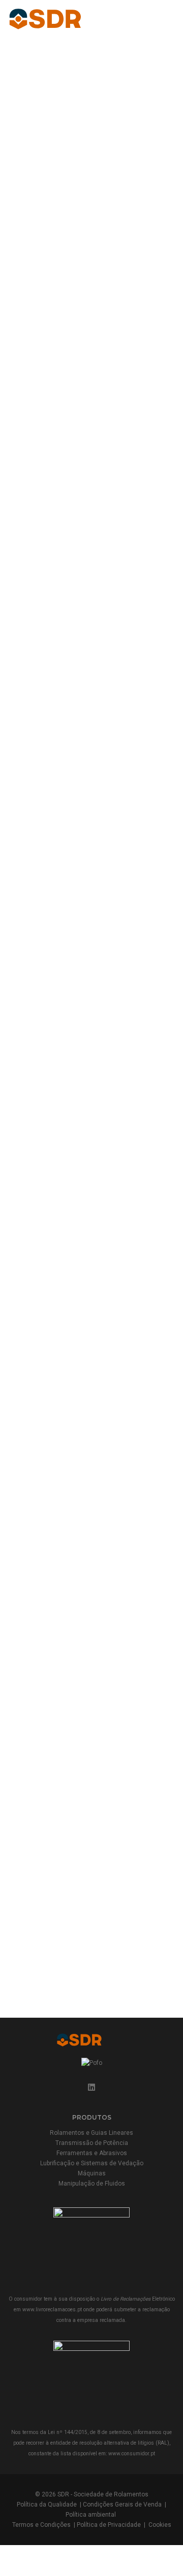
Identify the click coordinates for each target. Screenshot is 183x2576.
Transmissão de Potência (92, 2143)
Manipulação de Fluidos (92, 2184)
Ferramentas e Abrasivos (92, 2153)
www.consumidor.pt (132, 2454)
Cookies (160, 2525)
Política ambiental (91, 2515)
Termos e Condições (41, 2525)
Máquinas (92, 2173)
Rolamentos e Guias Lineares (91, 2133)
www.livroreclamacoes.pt (52, 2310)
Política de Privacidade (109, 2525)
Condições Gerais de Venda (122, 2505)
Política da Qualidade (47, 2505)
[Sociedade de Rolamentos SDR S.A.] (65, 18)
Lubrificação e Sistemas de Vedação (92, 2163)
